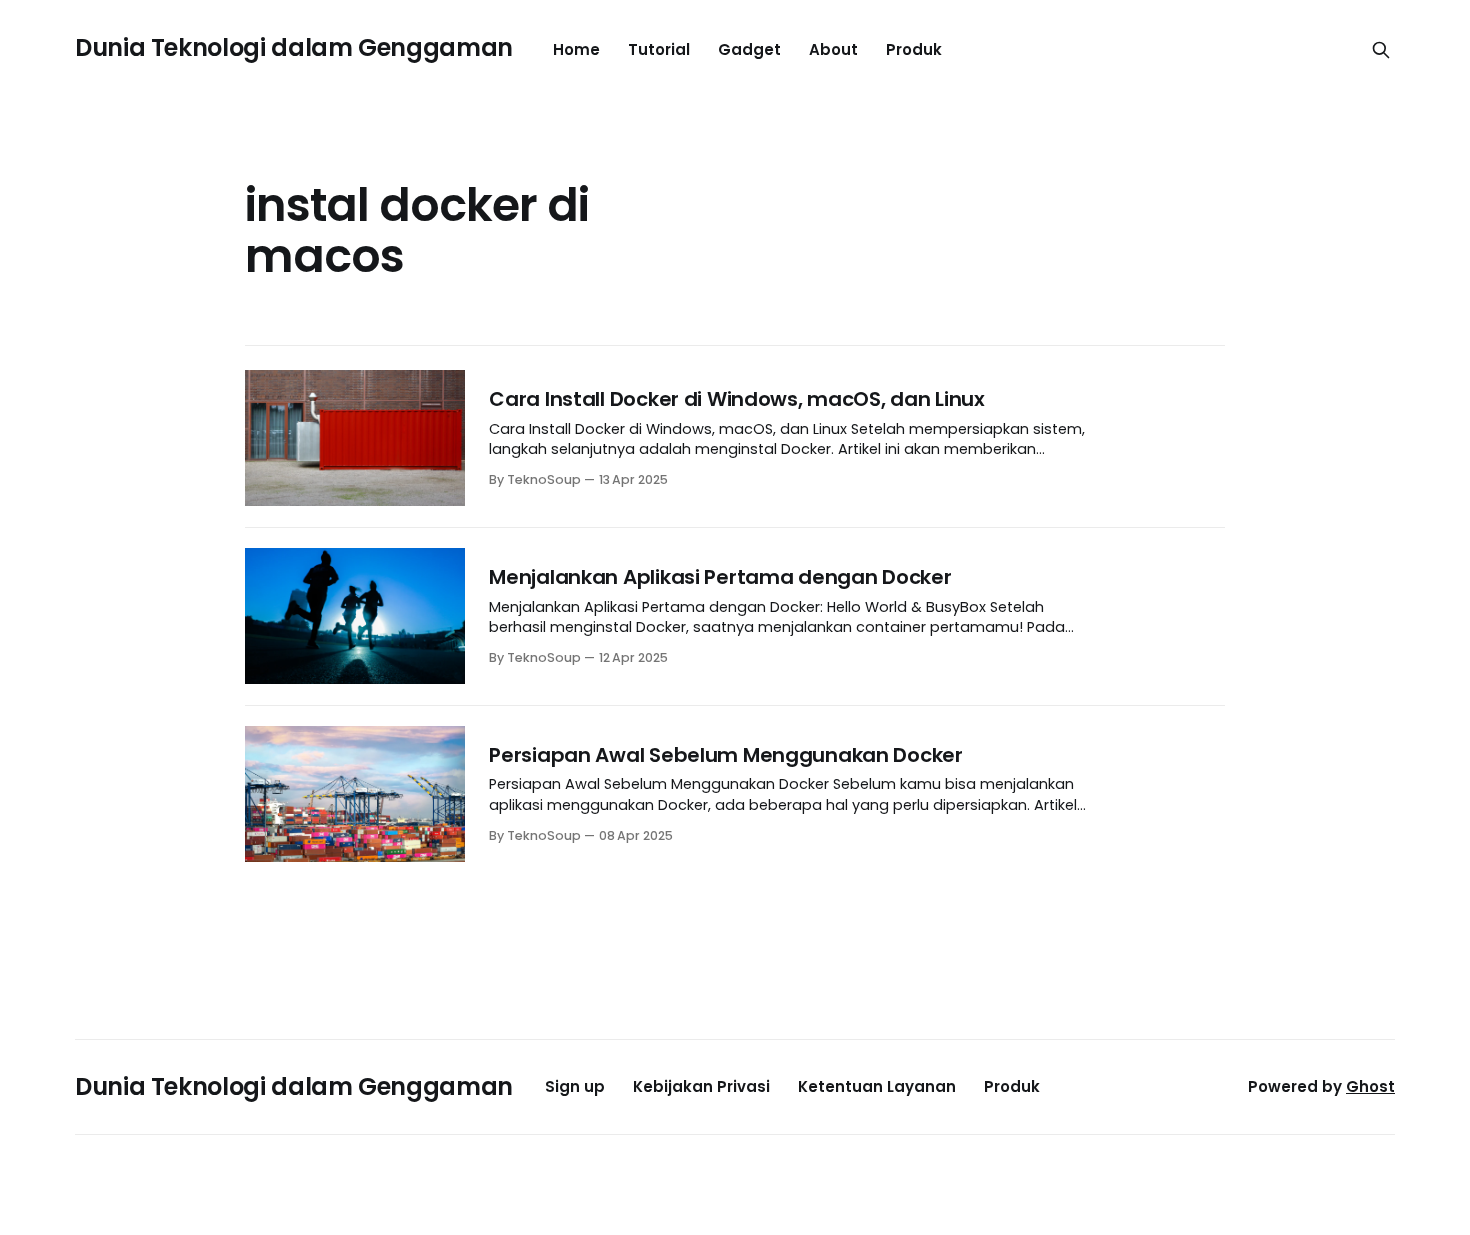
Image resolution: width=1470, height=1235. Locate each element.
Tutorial (659, 49)
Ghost (1370, 1086)
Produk (914, 49)
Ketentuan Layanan (877, 1086)
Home (576, 49)
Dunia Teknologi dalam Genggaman (294, 47)
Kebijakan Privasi (701, 1086)
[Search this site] (1381, 50)
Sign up (575, 1086)
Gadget (749, 49)
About (833, 49)
